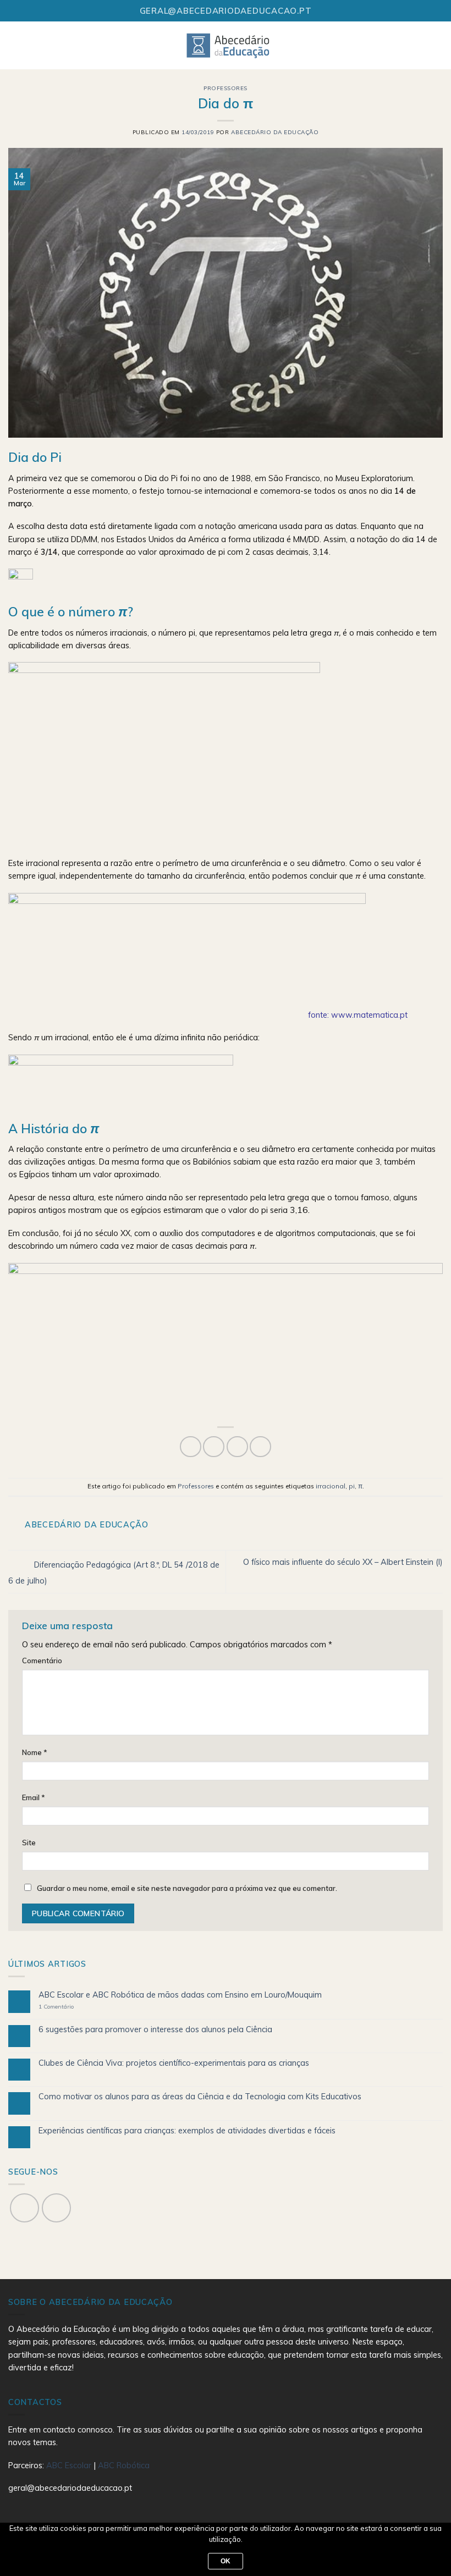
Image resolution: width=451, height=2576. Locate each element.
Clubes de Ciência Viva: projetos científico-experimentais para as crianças (174, 2063)
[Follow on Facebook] (24, 2208)
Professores (226, 88)
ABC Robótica (124, 2465)
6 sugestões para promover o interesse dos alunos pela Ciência (155, 2030)
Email (34, 1797)
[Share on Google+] (260, 1447)
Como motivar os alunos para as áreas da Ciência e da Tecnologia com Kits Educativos (200, 2097)
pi (352, 1486)
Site (29, 1843)
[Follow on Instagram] (56, 2208)
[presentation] (300, 1210)
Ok (226, 2561)
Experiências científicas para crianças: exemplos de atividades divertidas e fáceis (187, 2131)
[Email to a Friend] (237, 1447)
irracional (331, 1486)
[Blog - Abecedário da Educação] (229, 45)
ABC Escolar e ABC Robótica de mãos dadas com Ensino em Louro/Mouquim (180, 1995)
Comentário (42, 1661)
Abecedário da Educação (275, 132)
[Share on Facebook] (191, 1447)
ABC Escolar (70, 2465)
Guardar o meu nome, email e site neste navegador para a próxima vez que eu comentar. (187, 1888)
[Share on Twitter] (214, 1447)
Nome (35, 1752)
